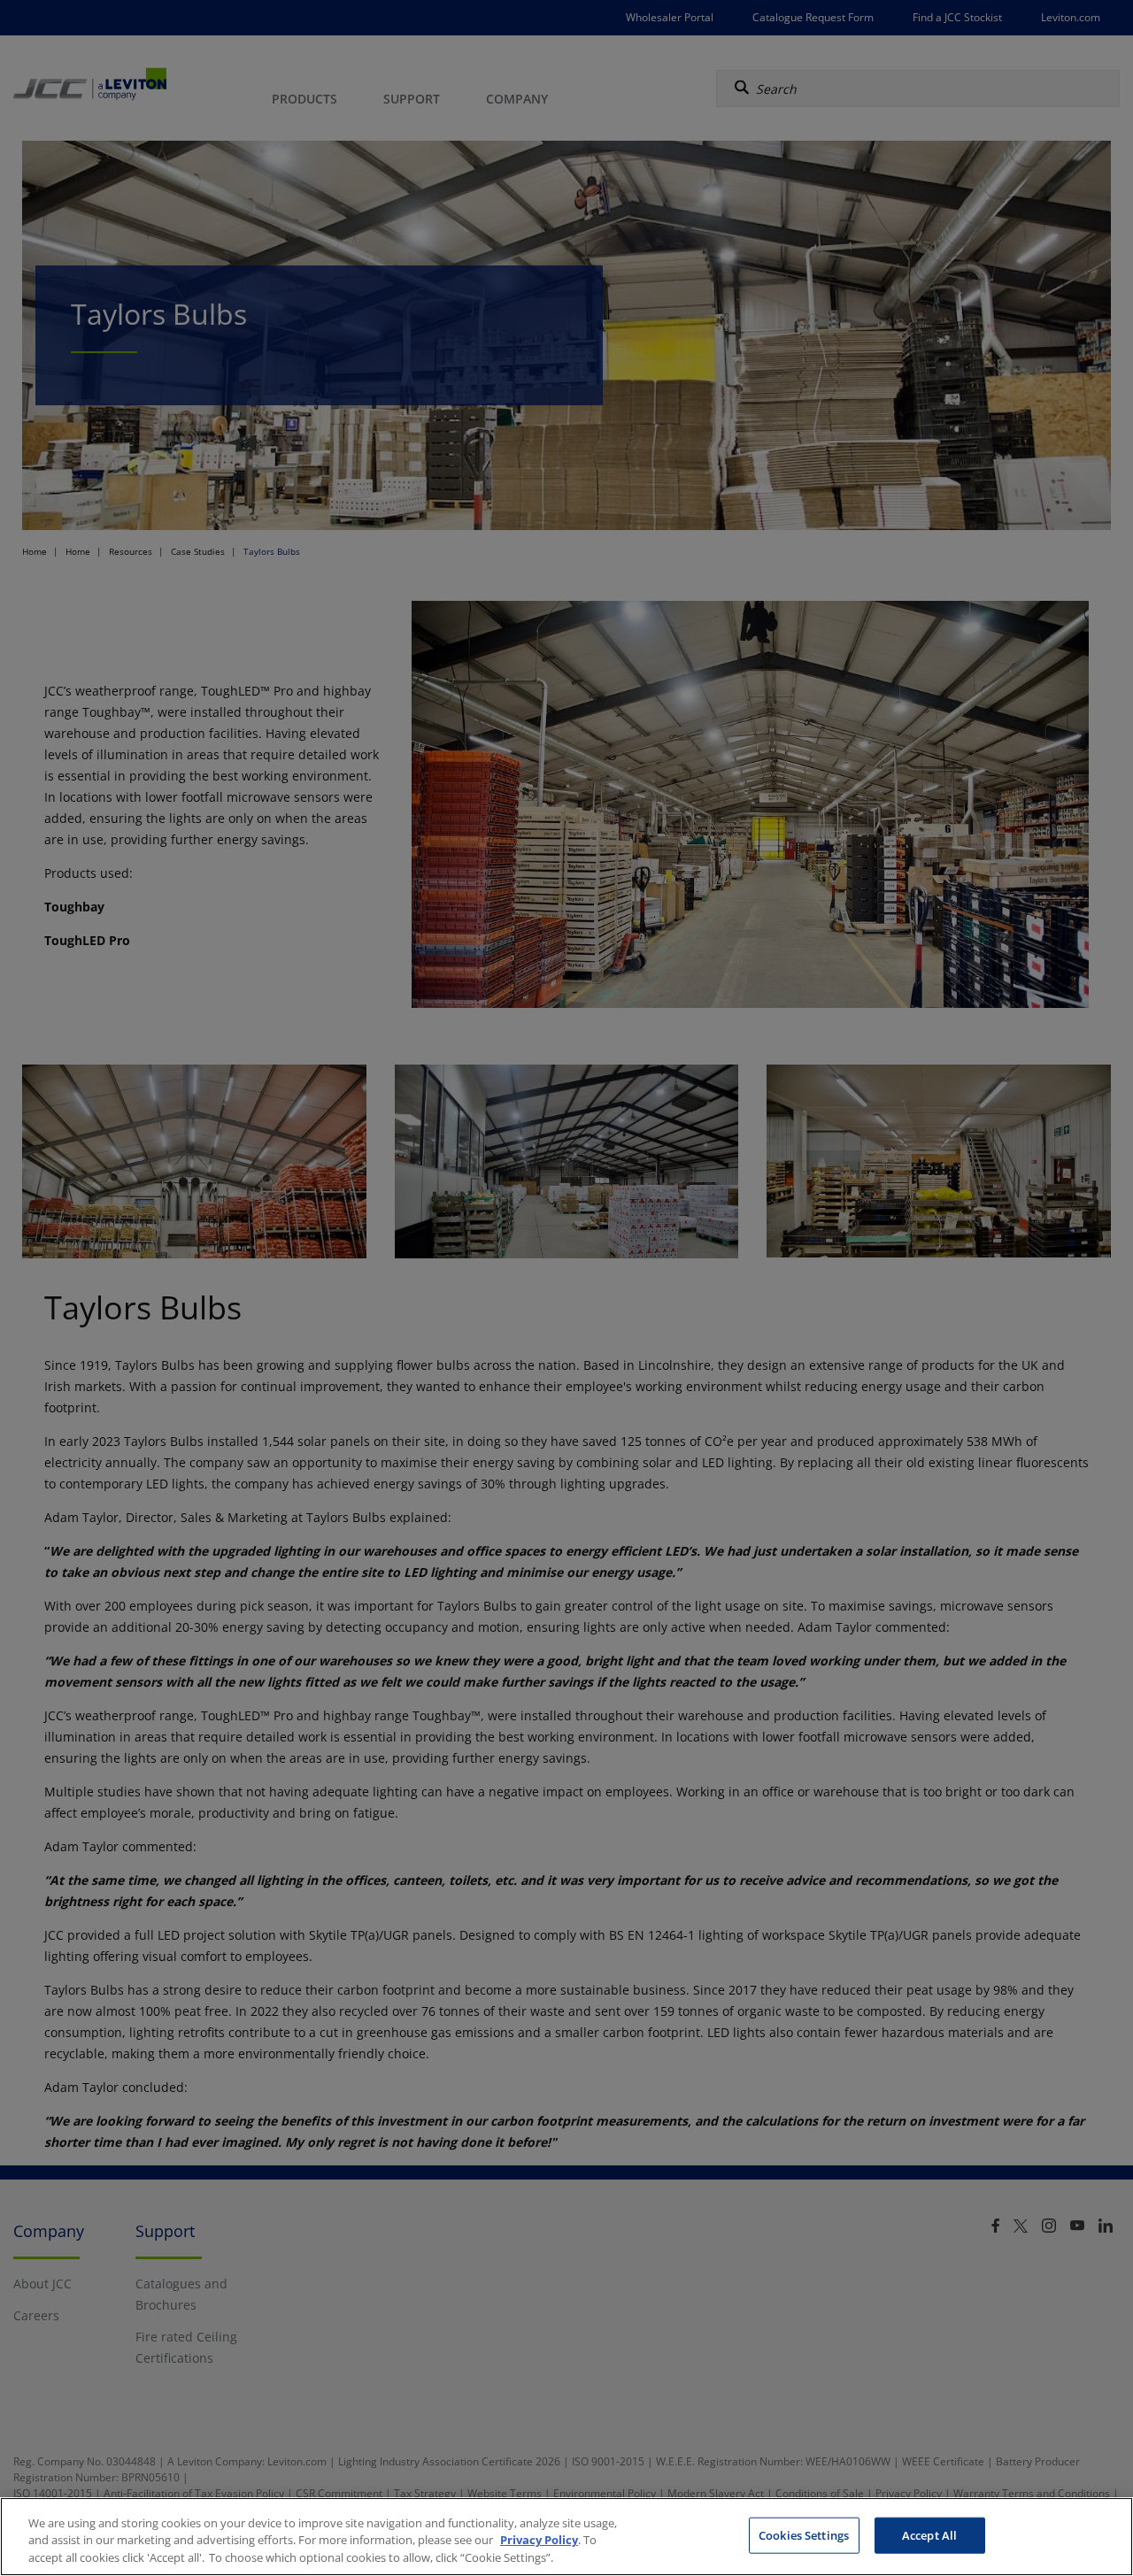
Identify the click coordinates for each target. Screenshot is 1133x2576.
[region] (566, 2537)
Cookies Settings (804, 2534)
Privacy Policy (539, 2541)
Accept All (929, 2534)
